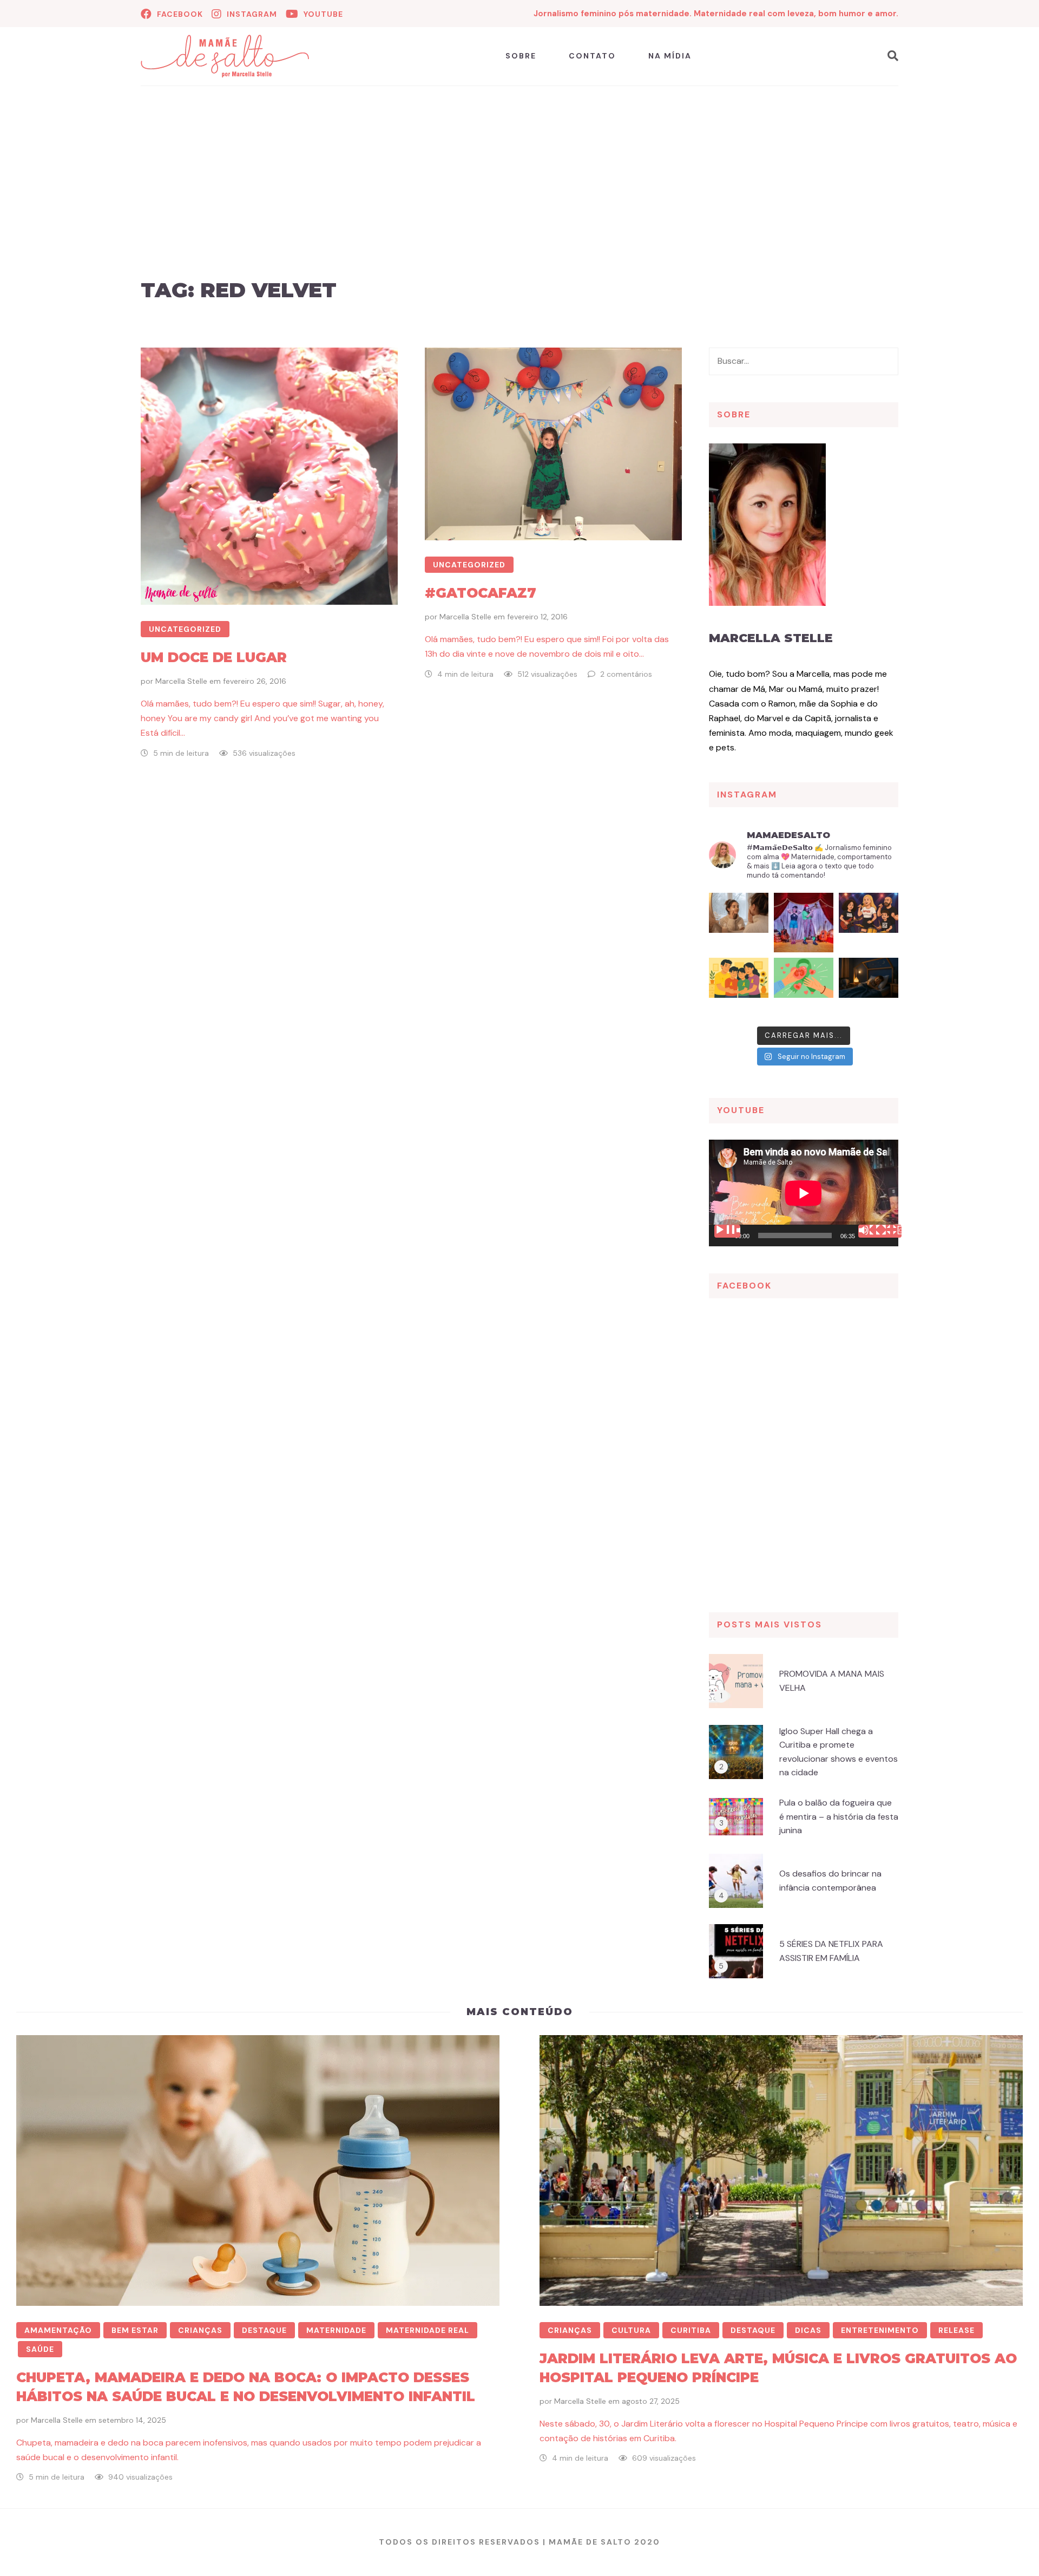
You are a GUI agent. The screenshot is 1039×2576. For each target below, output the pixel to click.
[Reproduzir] (727, 1231)
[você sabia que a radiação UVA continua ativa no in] (739, 923)
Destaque (264, 2330)
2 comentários (626, 674)
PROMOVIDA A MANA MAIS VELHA (832, 1681)
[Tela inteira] (889, 1231)
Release (956, 2330)
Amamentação (58, 2330)
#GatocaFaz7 (481, 593)
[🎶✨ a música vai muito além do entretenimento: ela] (869, 923)
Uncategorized (185, 629)
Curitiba (691, 2330)
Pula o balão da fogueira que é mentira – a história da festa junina (839, 1816)
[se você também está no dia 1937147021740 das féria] (804, 923)
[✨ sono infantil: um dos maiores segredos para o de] (869, 988)
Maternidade (336, 2330)
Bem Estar (135, 2330)
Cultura (631, 2330)
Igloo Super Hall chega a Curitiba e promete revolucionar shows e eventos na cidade (839, 1752)
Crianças (200, 2330)
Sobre (521, 56)
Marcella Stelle (181, 681)
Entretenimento (880, 2330)
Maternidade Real (428, 2330)
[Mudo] (871, 1231)
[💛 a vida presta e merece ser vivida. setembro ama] (739, 988)
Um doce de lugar (214, 657)
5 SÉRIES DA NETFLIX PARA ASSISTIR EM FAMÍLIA (831, 1951)
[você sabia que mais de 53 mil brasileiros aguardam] (804, 988)
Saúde (40, 2349)
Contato (592, 56)
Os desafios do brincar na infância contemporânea (830, 1881)
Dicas (808, 2330)
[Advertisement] (519, 194)
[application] (804, 1193)
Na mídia (670, 56)
